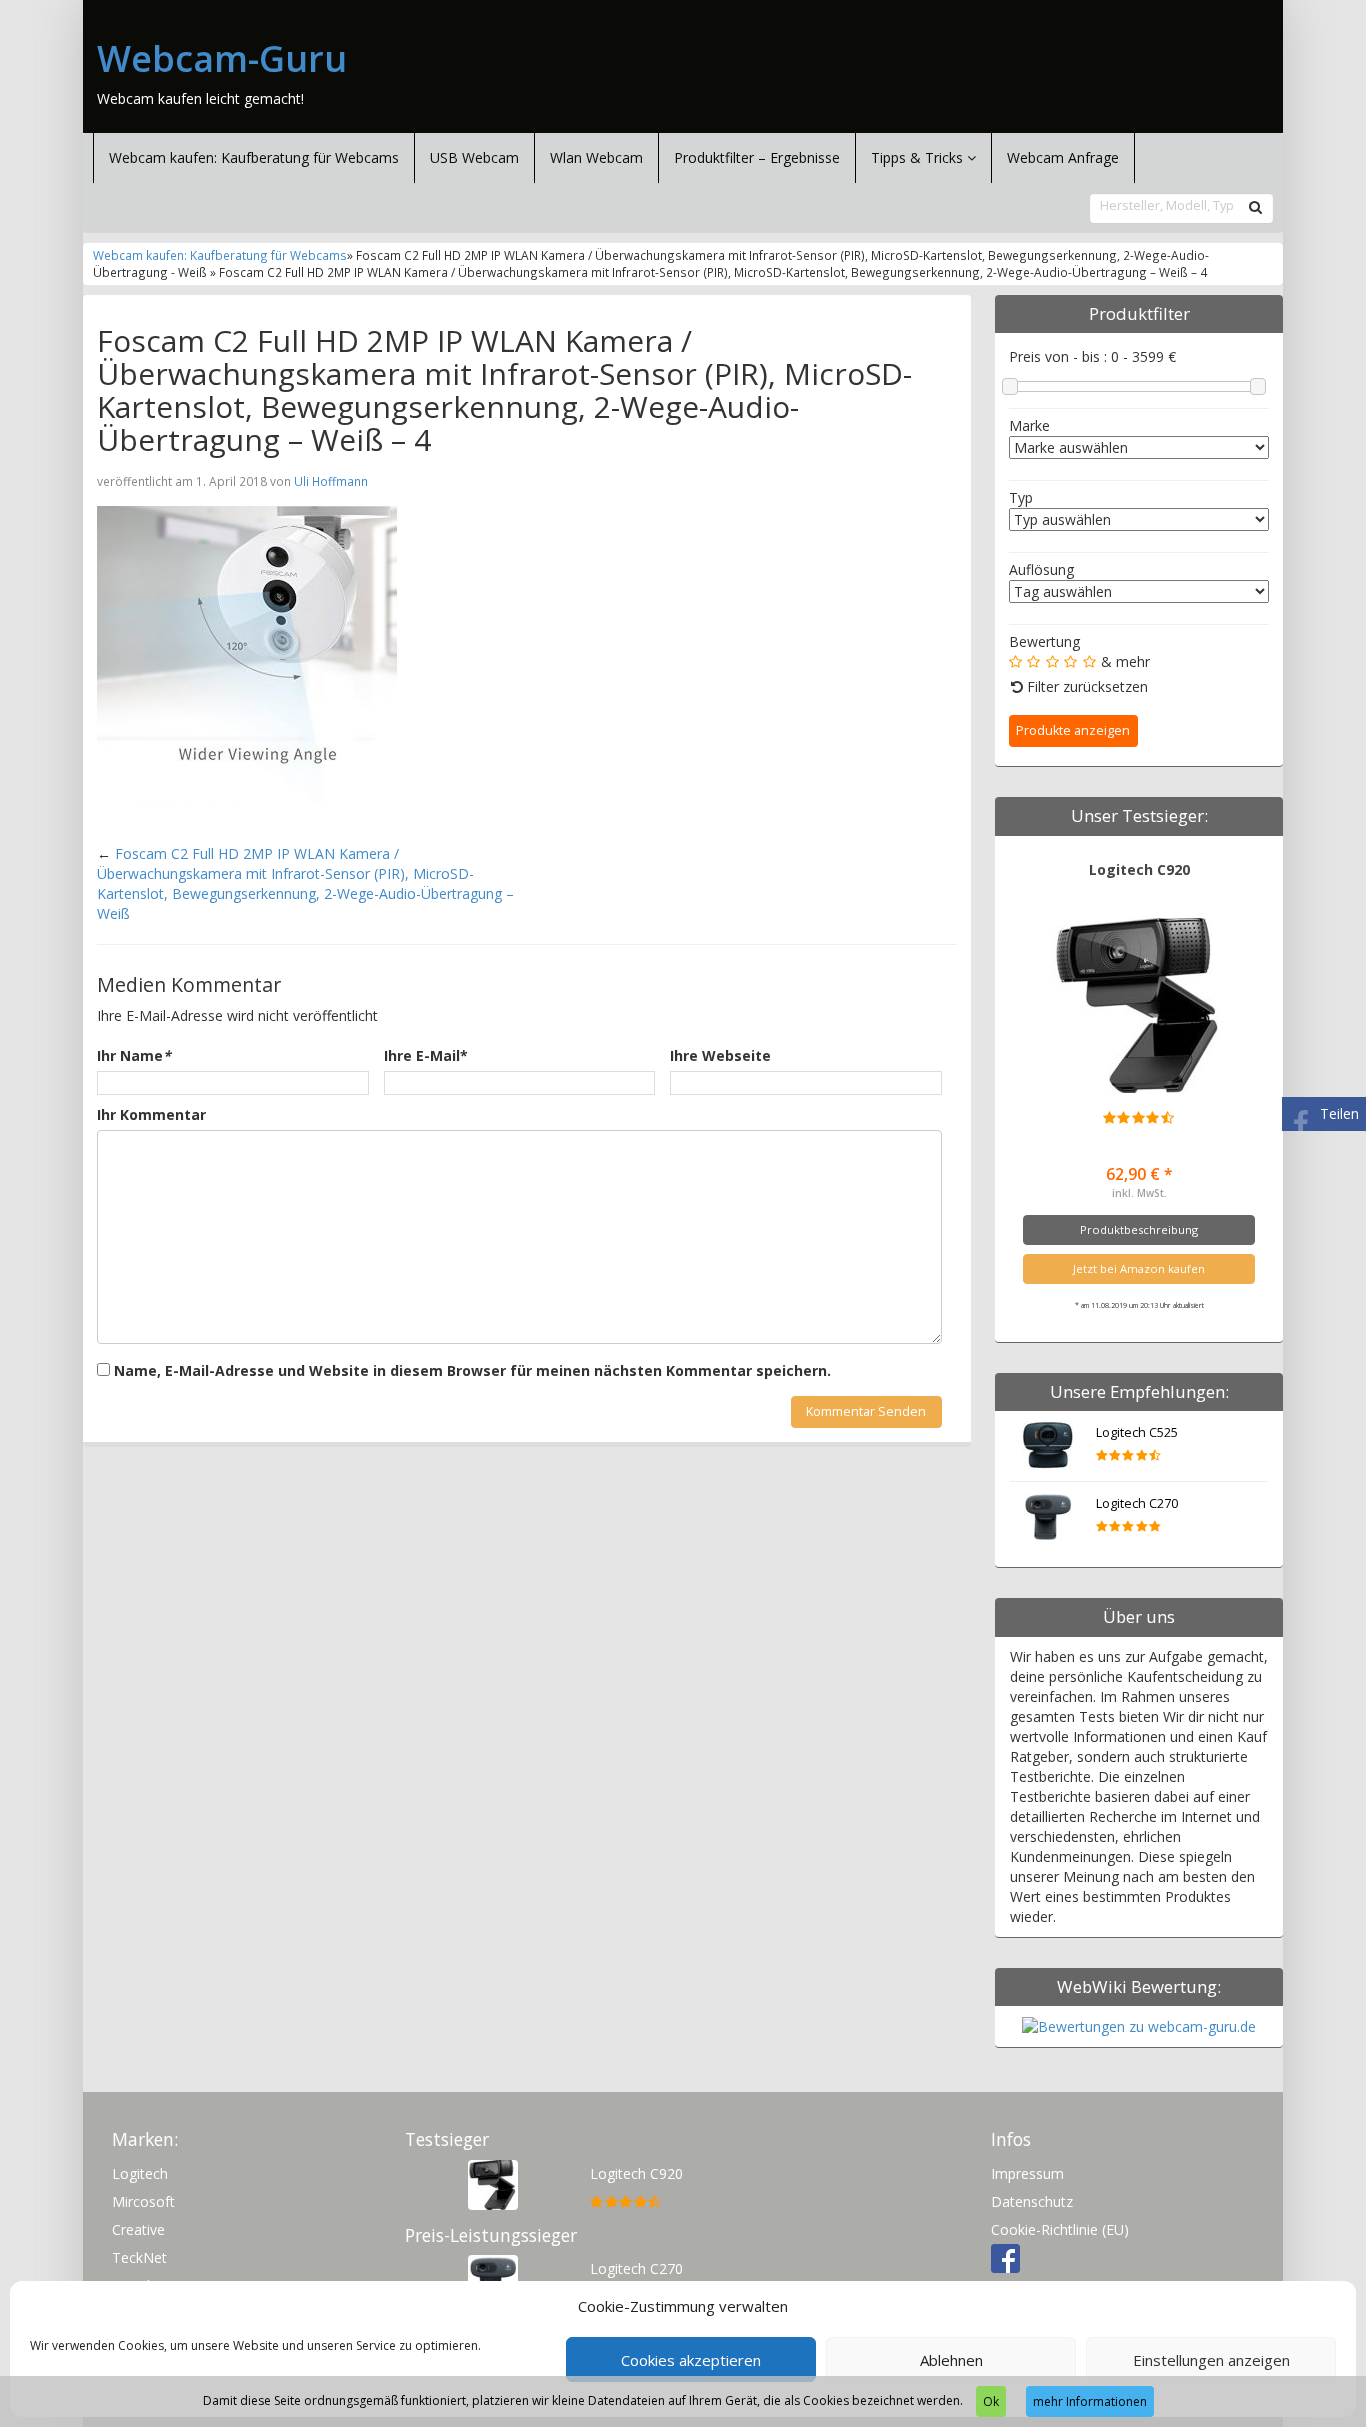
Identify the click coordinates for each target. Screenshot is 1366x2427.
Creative (138, 2229)
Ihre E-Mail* (426, 1055)
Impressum (1027, 2173)
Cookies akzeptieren (691, 2360)
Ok (991, 2401)
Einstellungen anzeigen (1211, 2360)
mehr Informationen (1090, 2401)
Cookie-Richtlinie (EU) (1060, 2229)
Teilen (1339, 1113)
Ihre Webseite (720, 1055)
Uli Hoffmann (331, 481)
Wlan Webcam (596, 157)
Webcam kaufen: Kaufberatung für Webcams (254, 157)
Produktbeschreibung (1139, 1229)
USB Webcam (474, 157)
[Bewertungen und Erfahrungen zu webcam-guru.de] (1139, 2025)
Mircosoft (143, 2201)
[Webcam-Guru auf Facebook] (1005, 2257)
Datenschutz (1032, 2201)
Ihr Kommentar (151, 1114)
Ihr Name (134, 1055)
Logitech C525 (1137, 1432)
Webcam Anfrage (1063, 157)
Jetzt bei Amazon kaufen (1139, 1268)
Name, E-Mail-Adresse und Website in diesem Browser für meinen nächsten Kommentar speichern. (472, 1370)
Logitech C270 (1137, 1503)
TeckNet (139, 2257)
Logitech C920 (1139, 869)
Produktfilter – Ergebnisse (757, 157)
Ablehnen (951, 2360)
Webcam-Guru (222, 59)
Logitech (140, 2173)
